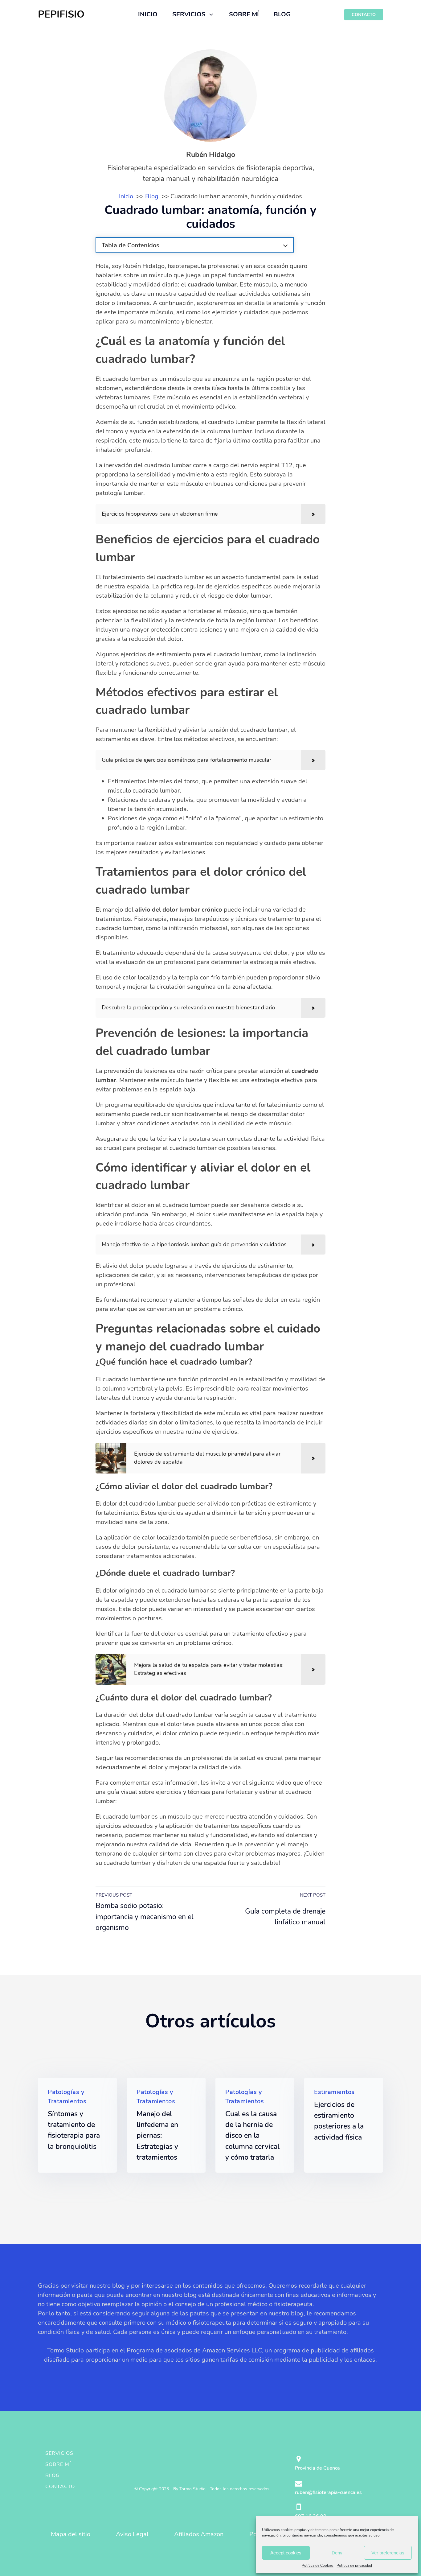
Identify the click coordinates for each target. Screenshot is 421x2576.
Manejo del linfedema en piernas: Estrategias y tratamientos (157, 2136)
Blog (53, 2475)
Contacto (60, 2487)
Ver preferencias (388, 2553)
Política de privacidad (354, 2566)
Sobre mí (58, 2464)
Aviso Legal (132, 2534)
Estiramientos (334, 2092)
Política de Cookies (318, 2566)
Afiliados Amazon (199, 2534)
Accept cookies (286, 2553)
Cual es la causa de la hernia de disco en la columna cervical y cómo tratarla (252, 2136)
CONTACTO (364, 15)
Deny (337, 2553)
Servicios (59, 2453)
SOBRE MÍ (244, 14)
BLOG (282, 14)
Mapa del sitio (71, 2534)
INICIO (148, 14)
